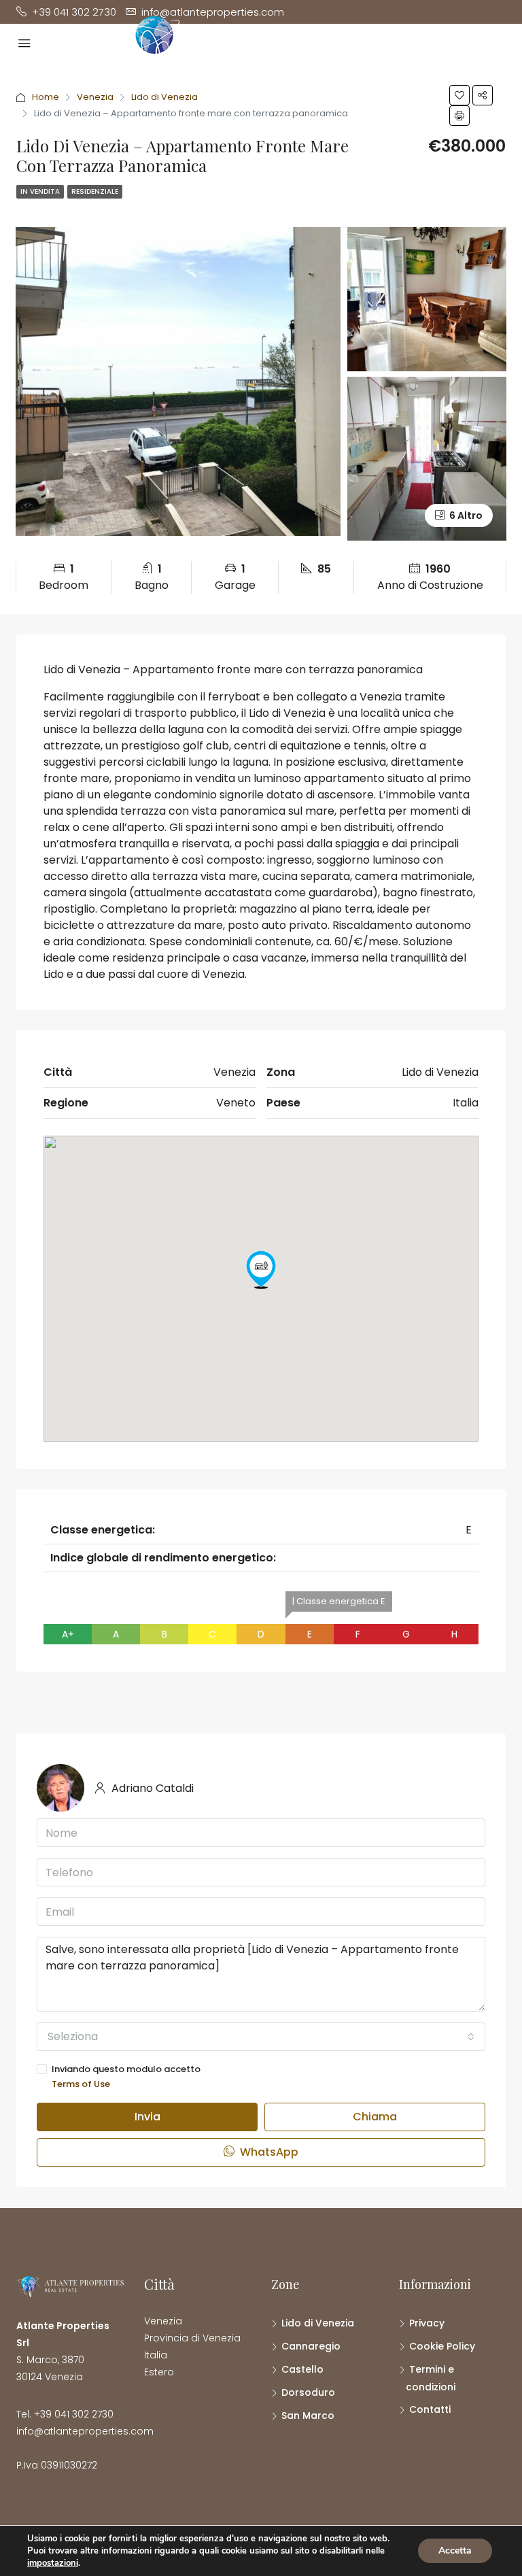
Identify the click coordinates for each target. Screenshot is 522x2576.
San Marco (308, 2416)
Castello (302, 2369)
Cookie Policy (442, 2346)
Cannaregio (311, 2346)
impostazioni (53, 2563)
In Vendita (40, 191)
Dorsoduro (308, 2392)
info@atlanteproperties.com (85, 2431)
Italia (156, 2355)
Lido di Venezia (164, 97)
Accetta (455, 2550)
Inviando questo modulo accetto (126, 2077)
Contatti (430, 2409)
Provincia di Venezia (192, 2338)
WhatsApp (268, 2152)
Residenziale (95, 191)
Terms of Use (81, 2084)
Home (46, 97)
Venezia (95, 97)
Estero (159, 2372)
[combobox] (261, 2037)
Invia (147, 2117)
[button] (261, 1270)
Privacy (427, 2323)
